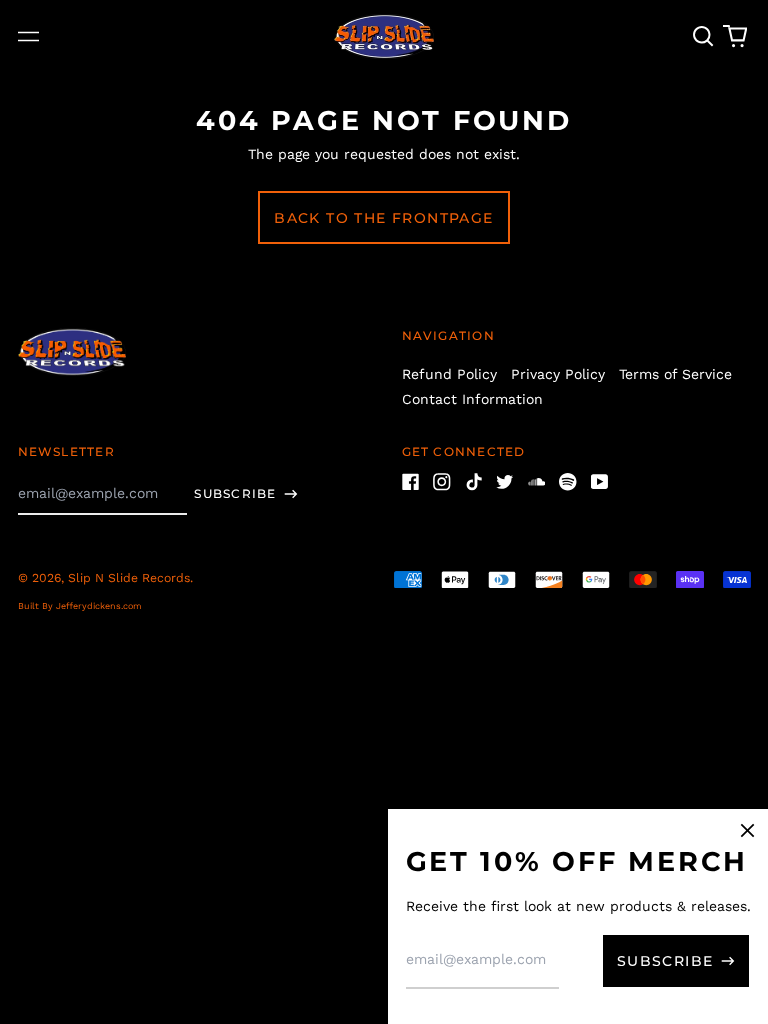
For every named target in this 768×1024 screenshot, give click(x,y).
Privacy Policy (558, 374)
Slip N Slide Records (129, 578)
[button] (704, 37)
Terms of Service (675, 374)
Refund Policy (449, 374)
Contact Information (472, 399)
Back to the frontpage (383, 218)
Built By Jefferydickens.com (80, 606)
